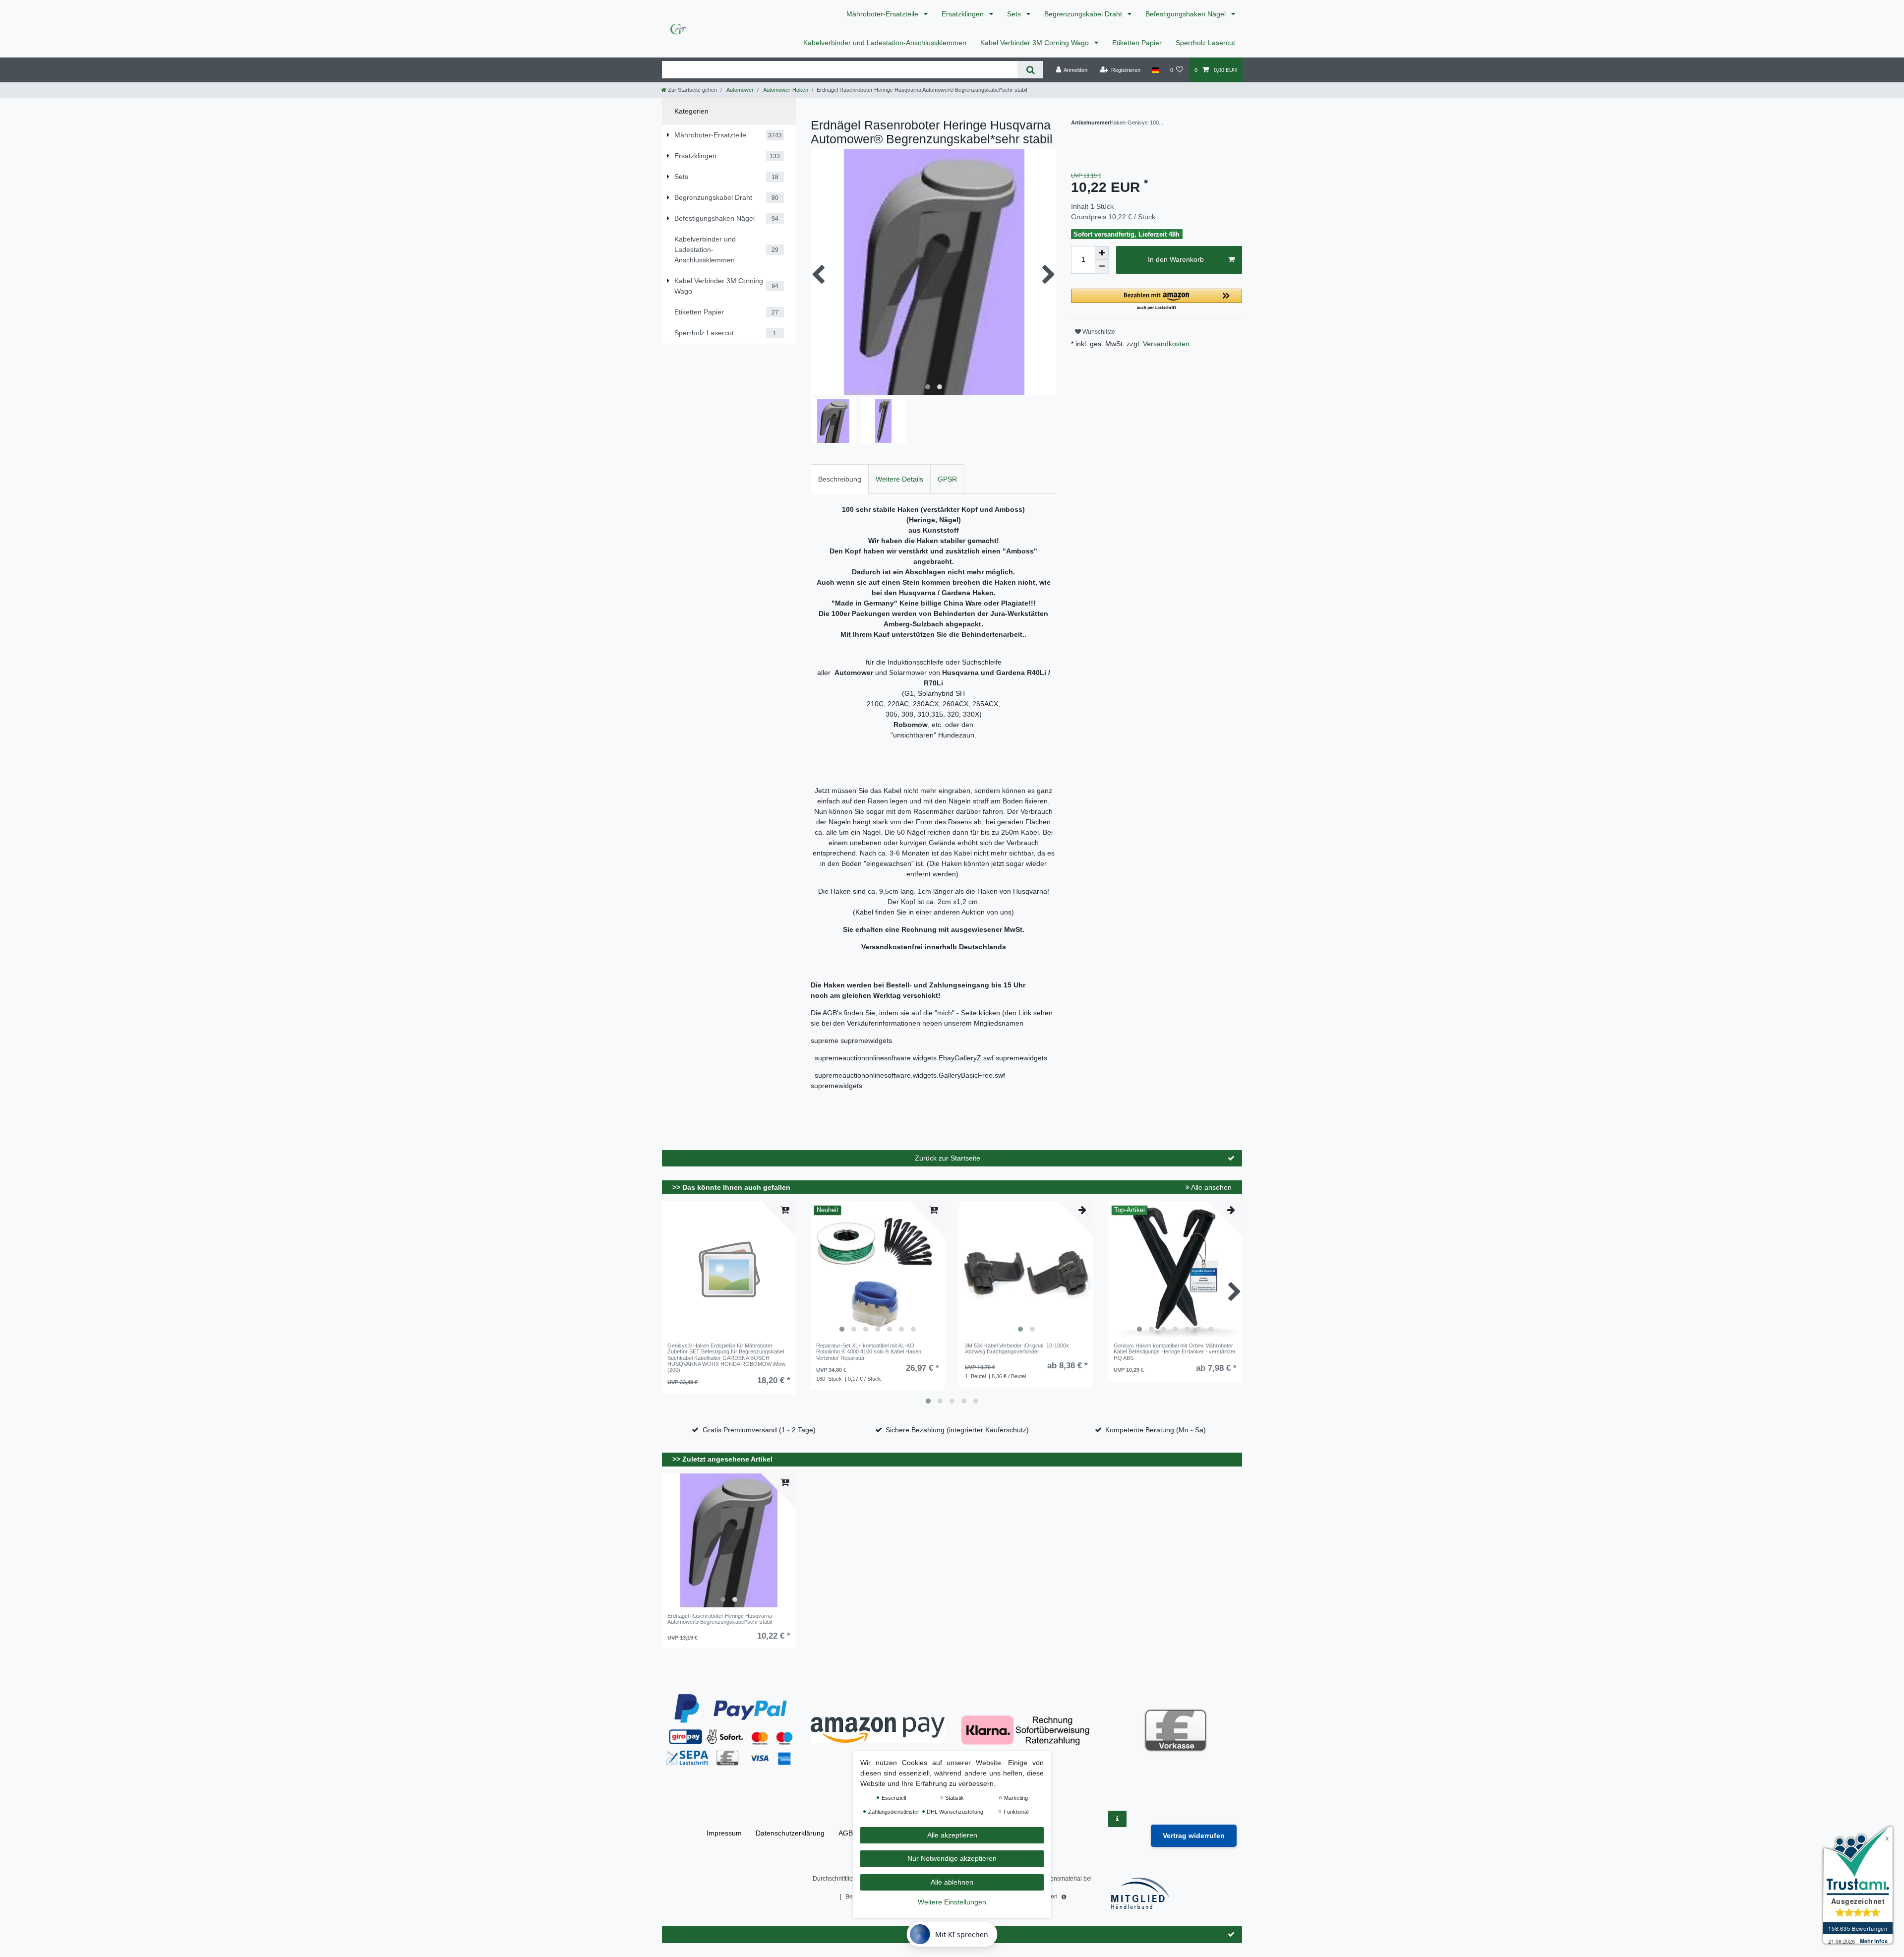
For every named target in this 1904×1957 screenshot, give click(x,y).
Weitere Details (899, 479)
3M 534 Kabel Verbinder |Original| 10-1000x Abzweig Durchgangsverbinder (1017, 1348)
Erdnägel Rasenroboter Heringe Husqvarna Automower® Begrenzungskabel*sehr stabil (720, 1619)
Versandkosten (1165, 344)
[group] (878, 1270)
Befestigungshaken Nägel (1187, 14)
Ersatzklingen (964, 14)
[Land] (1155, 70)
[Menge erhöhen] (1102, 253)
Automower (740, 90)
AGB (846, 1833)
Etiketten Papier (1137, 43)
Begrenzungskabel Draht (1084, 14)
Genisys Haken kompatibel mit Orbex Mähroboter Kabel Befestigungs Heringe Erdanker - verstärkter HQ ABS (1175, 1352)
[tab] (840, 479)
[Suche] (1030, 70)
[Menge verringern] (1102, 267)
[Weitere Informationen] (1117, 1819)
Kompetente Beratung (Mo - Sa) (1156, 1430)
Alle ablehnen (952, 1882)
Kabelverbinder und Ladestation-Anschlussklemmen (885, 43)
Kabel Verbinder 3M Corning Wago (1036, 43)
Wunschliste (1098, 332)
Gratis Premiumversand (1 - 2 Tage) (759, 1430)
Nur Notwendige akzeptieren (952, 1859)
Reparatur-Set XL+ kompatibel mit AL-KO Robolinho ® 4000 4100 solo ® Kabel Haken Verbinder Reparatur (869, 1352)
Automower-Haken (785, 90)
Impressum (724, 1833)
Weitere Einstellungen (952, 1902)
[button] (1157, 300)
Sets (1015, 14)
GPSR (947, 479)
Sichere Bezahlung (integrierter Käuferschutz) (957, 1430)
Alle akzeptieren (952, 1835)
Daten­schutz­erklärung (790, 1833)
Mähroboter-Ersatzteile (883, 14)
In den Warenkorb (1176, 259)
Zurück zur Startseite (948, 1158)
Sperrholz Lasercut (1205, 43)
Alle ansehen (1211, 1187)
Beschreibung (840, 479)
